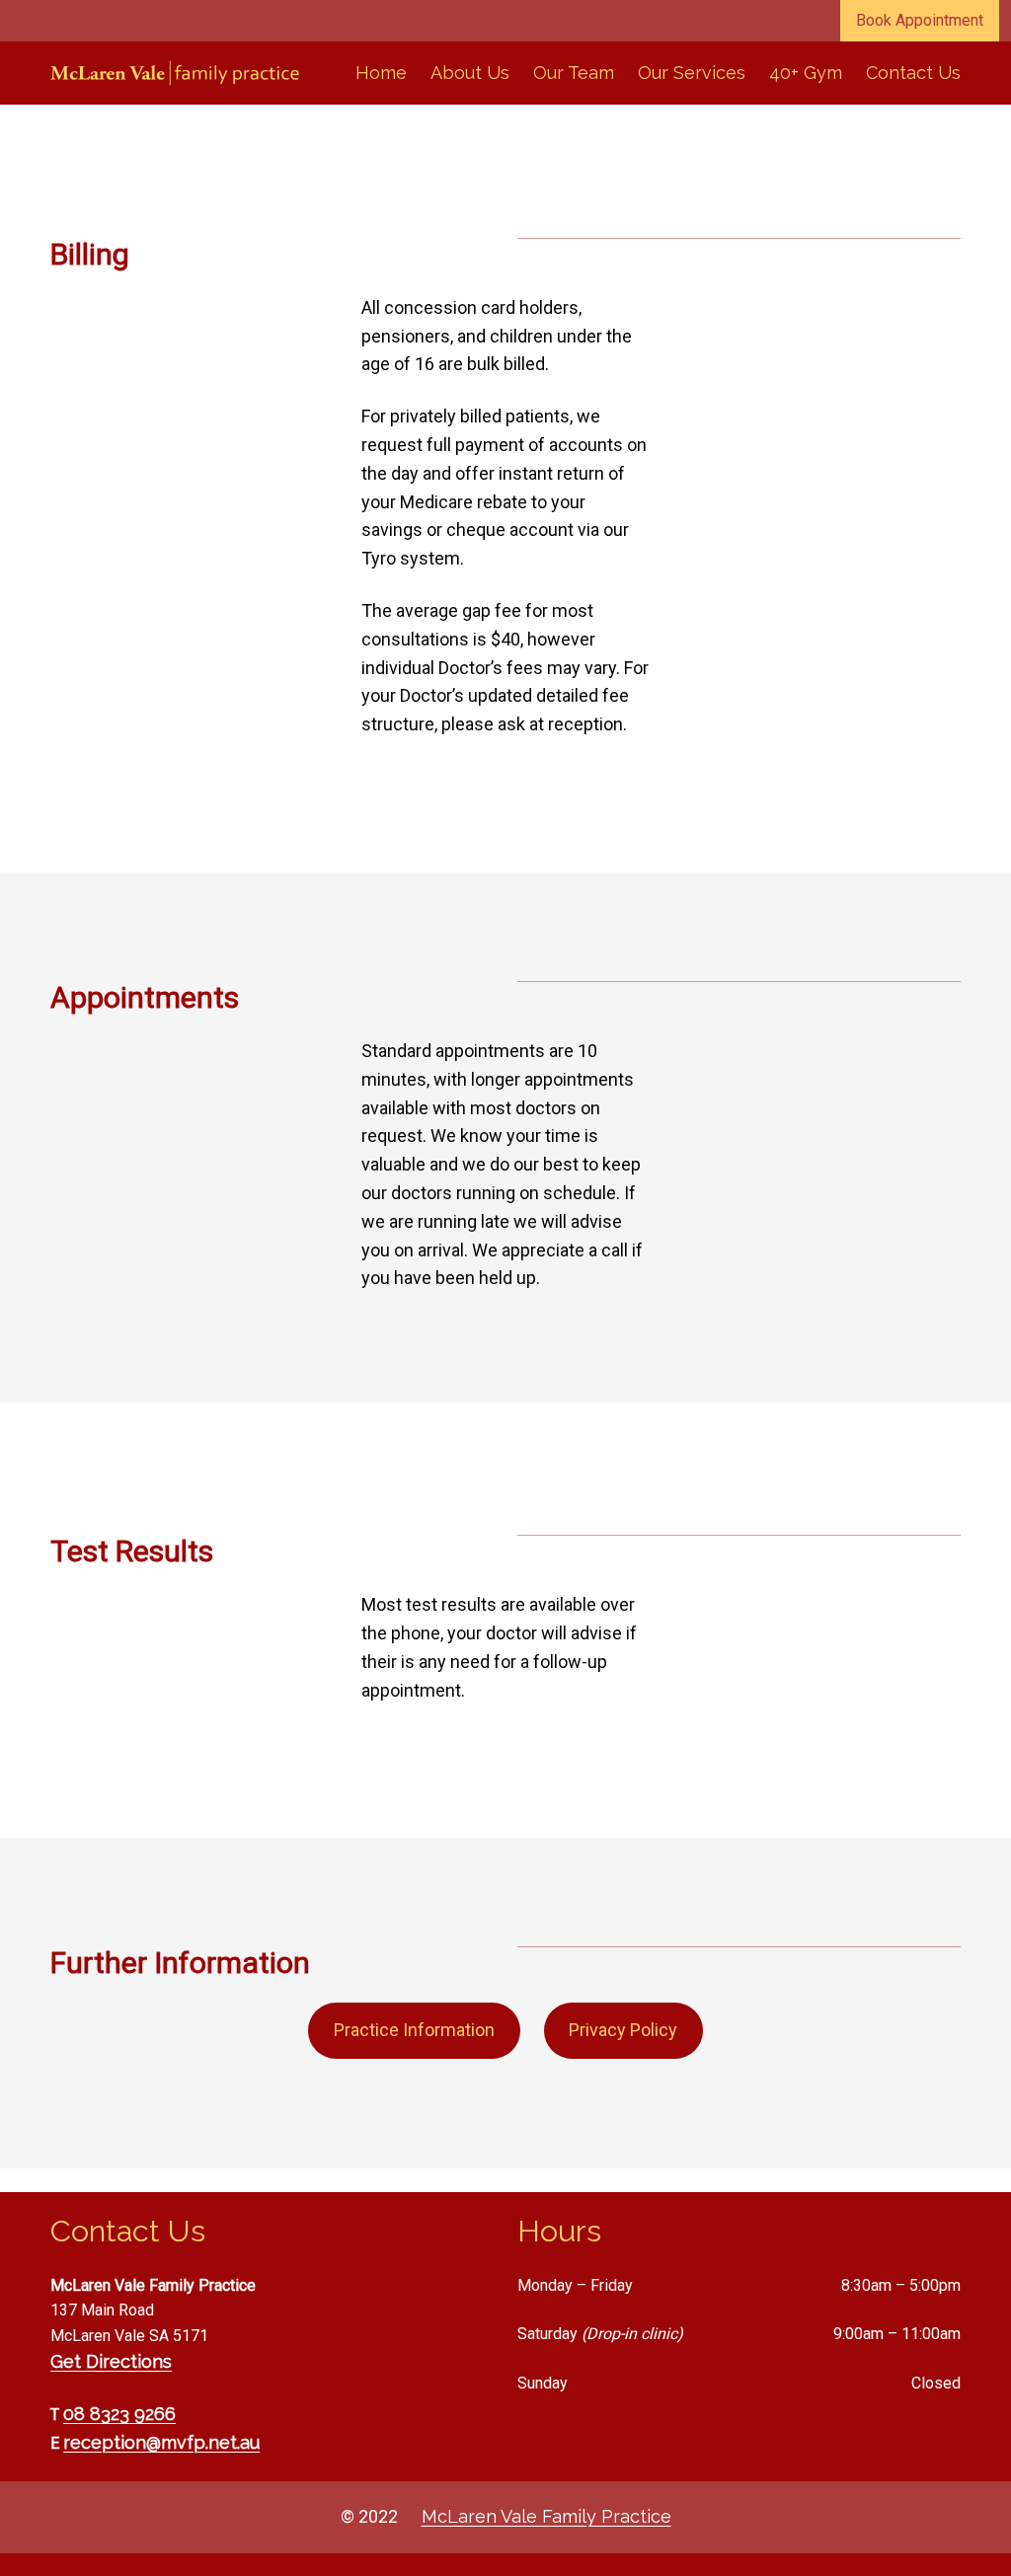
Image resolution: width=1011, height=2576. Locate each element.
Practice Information (414, 2030)
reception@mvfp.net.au (161, 2442)
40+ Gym (806, 73)
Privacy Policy (623, 2030)
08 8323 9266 (119, 2414)
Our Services (692, 73)
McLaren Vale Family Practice (546, 2516)
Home (381, 73)
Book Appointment (920, 20)
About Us (470, 73)
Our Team (574, 73)
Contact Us (913, 73)
